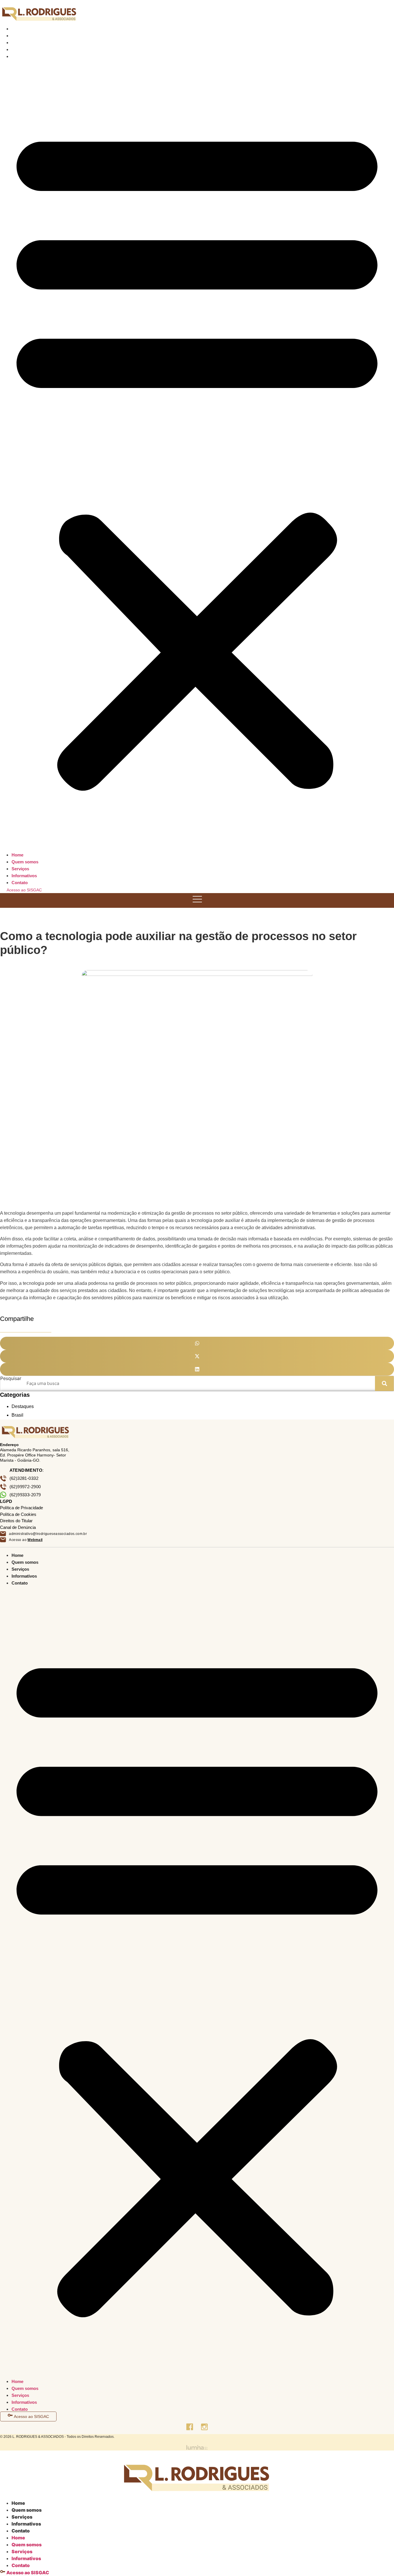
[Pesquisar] (384, 1383)
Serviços (26, 43)
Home (23, 29)
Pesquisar (11, 1379)
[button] (197, 455)
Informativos (30, 49)
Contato (25, 56)
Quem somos (31, 36)
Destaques (23, 1406)
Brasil (17, 1415)
